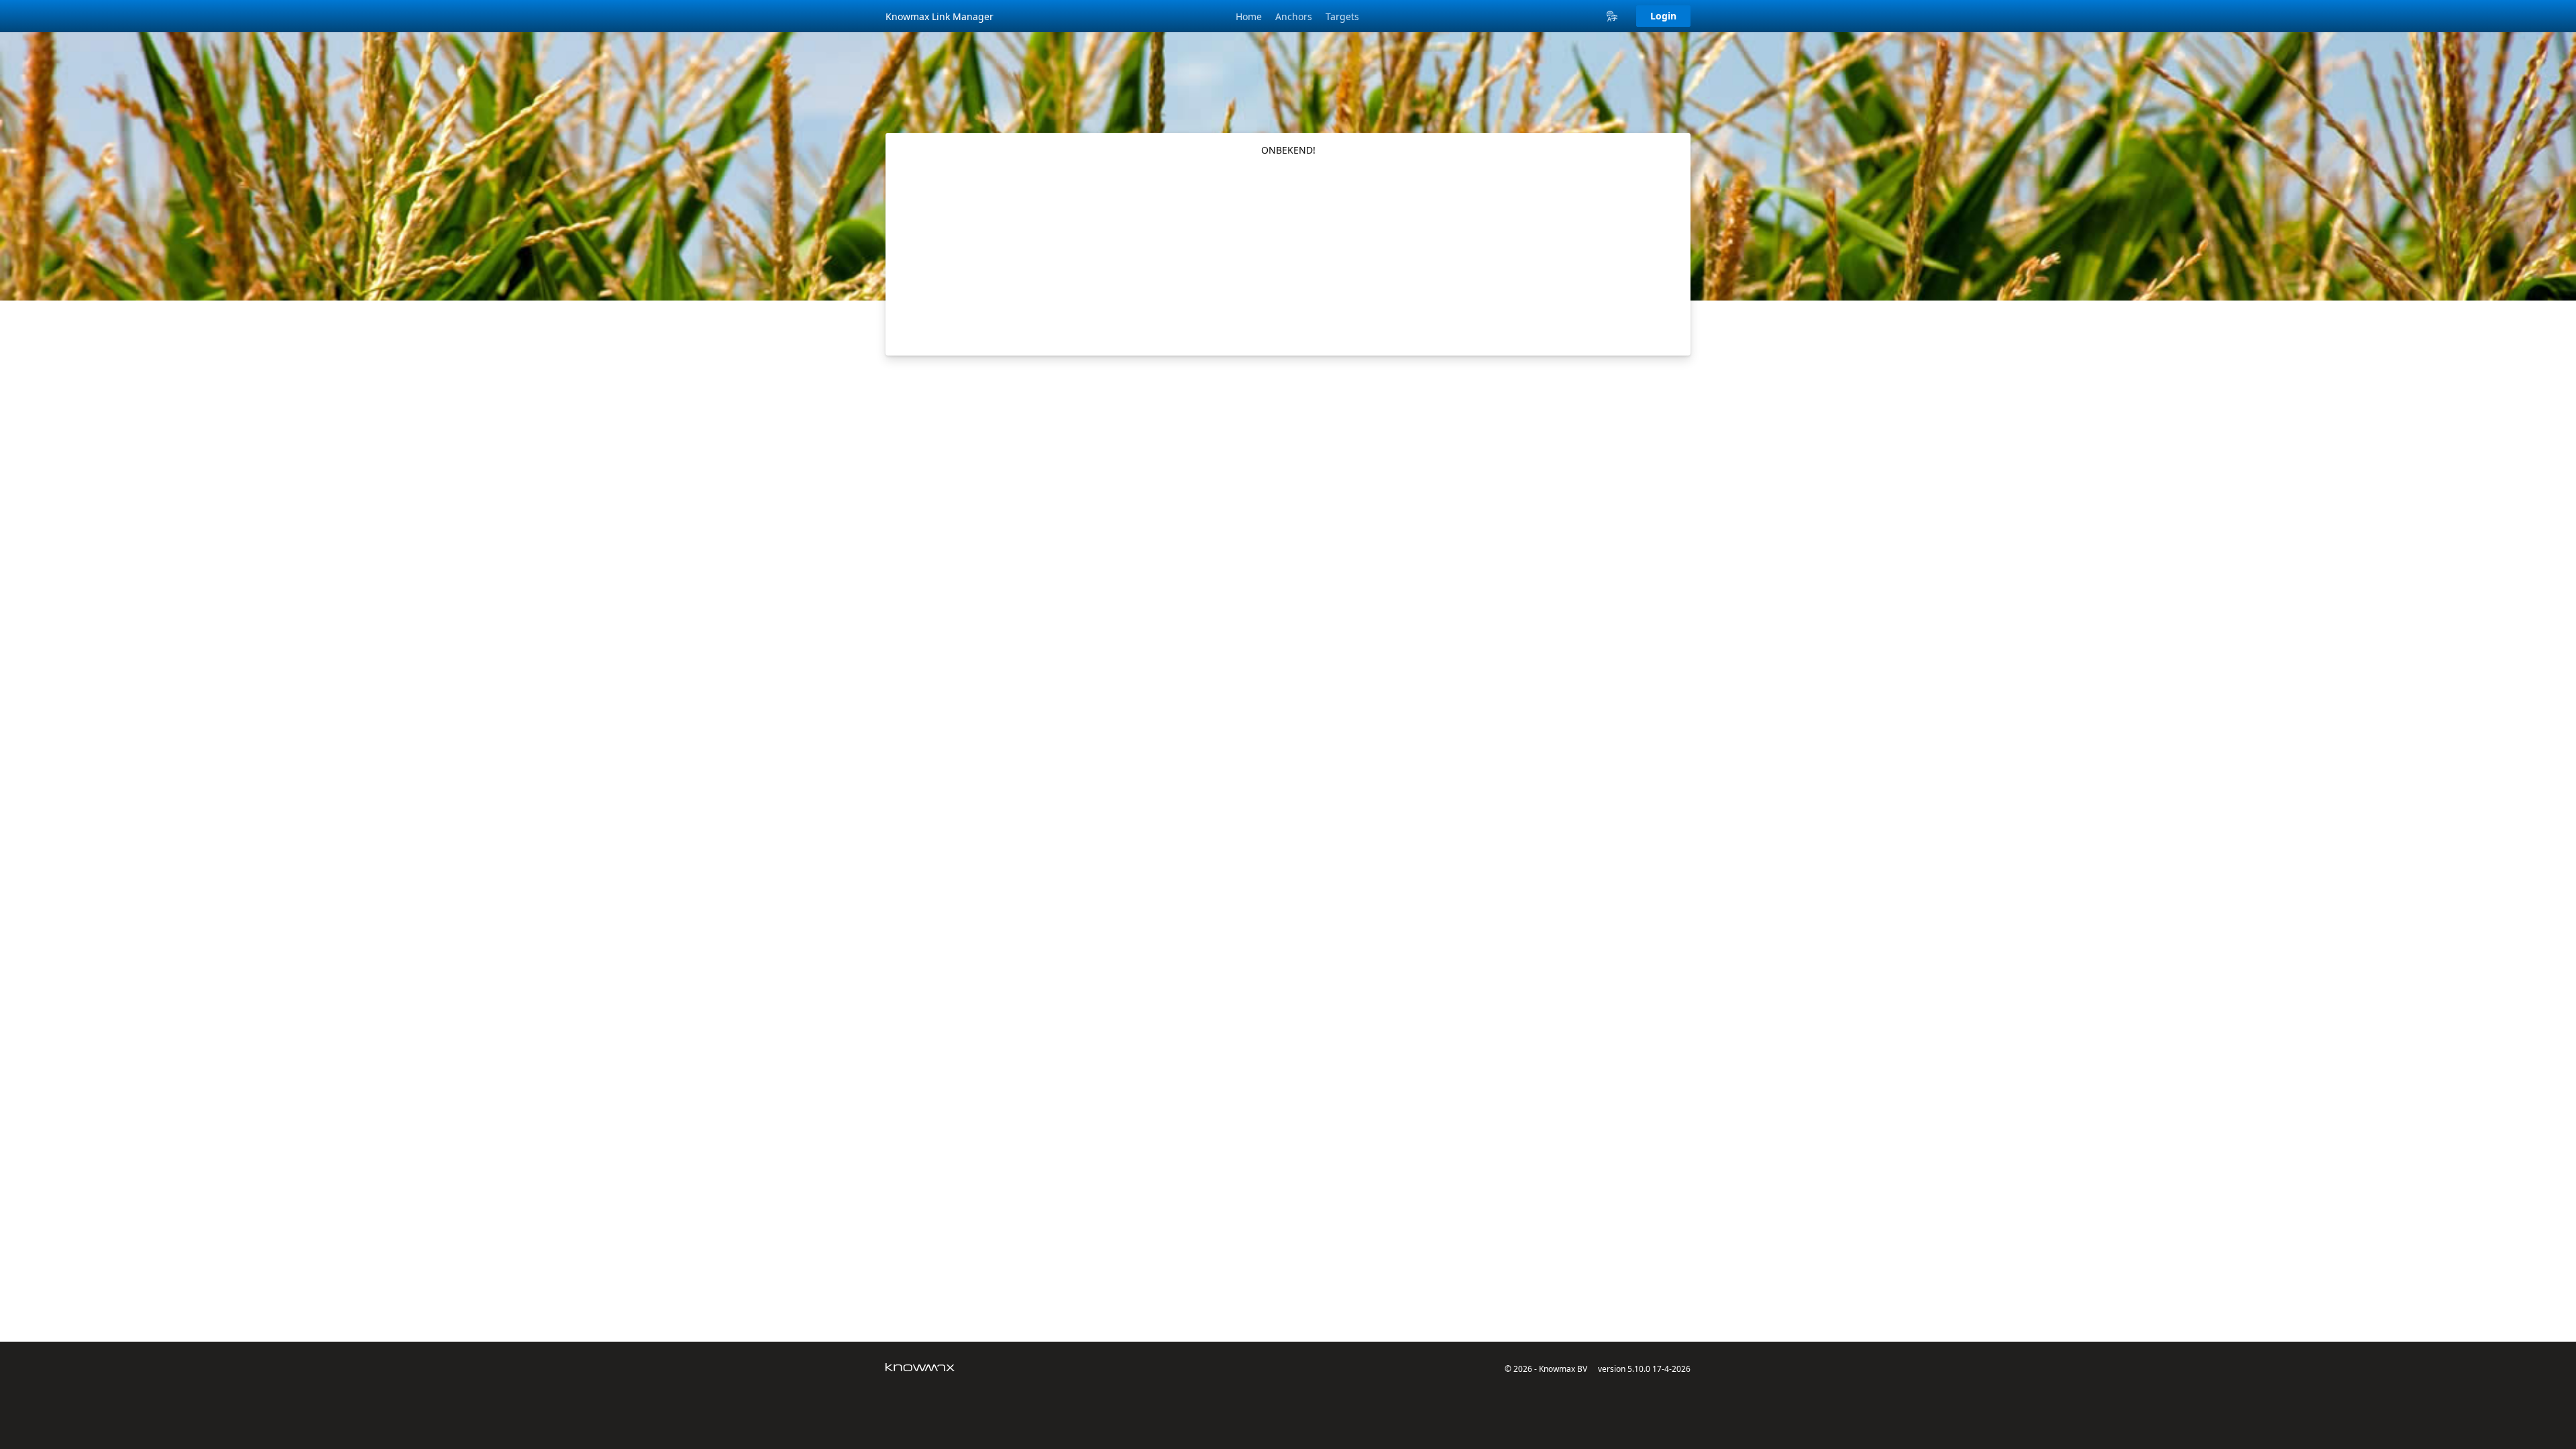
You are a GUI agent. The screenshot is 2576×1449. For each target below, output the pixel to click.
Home (1249, 16)
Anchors (1294, 16)
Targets (1342, 16)
